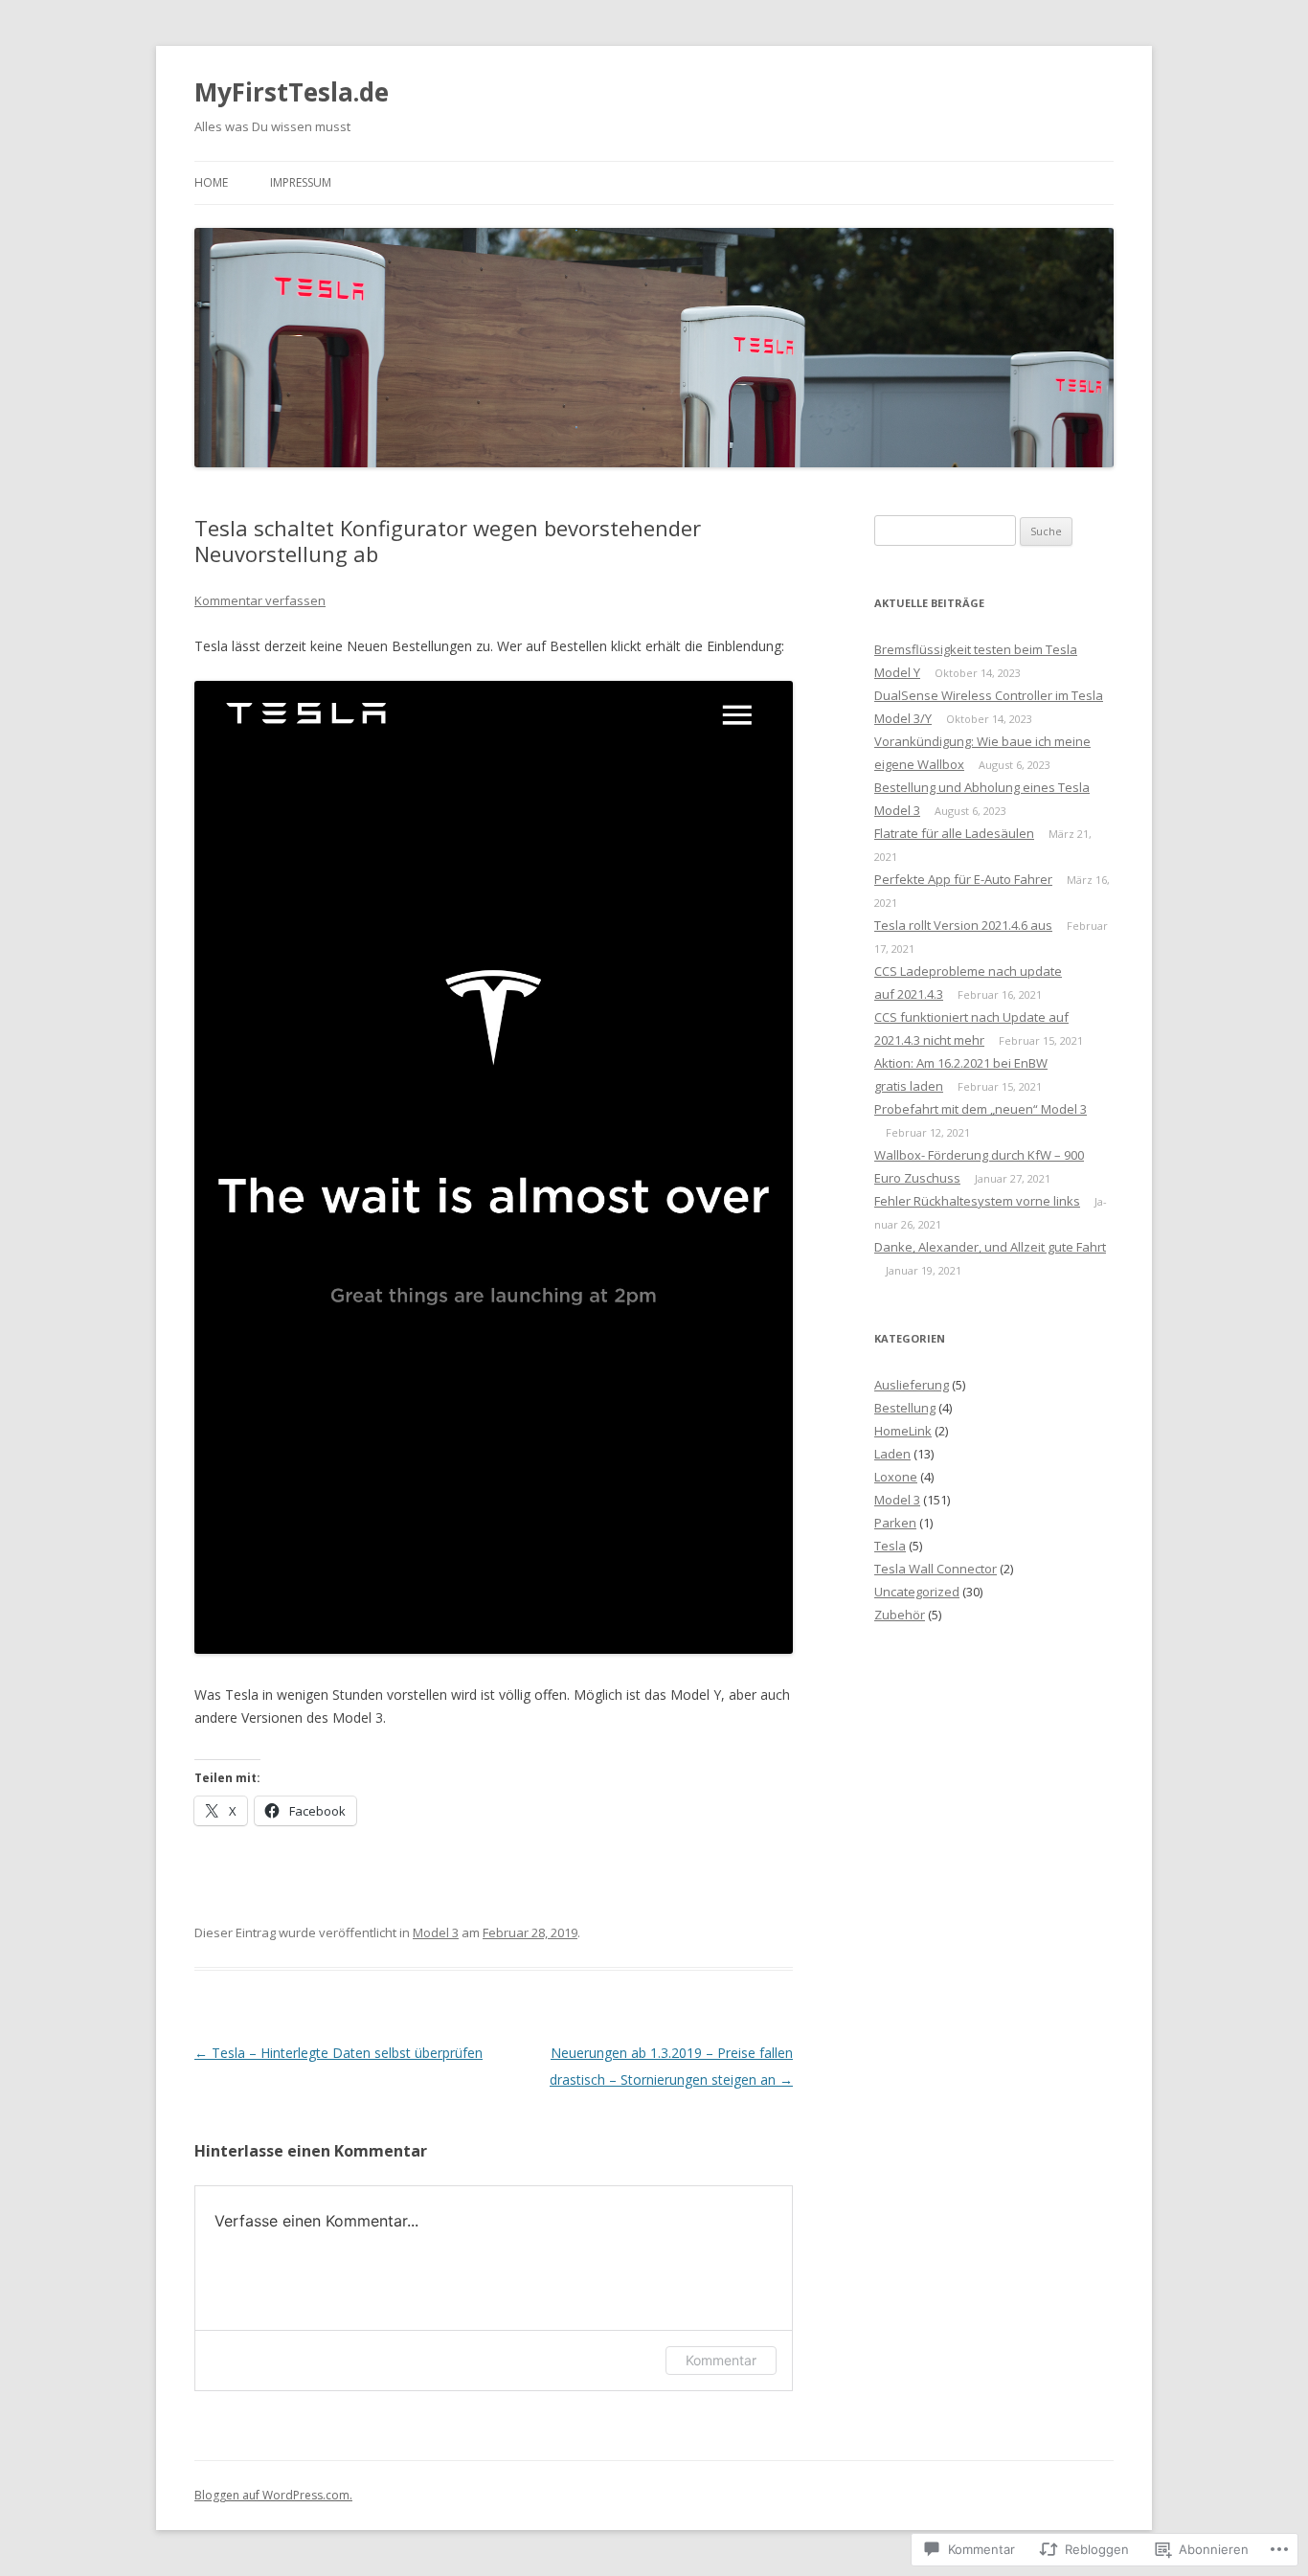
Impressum (301, 182)
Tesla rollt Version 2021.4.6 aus (963, 925)
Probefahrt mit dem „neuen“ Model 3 (981, 1109)
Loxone (896, 1477)
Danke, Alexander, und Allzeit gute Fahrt (990, 1247)
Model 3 (436, 1932)
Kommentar (721, 2360)
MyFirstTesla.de (292, 92)
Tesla (890, 1546)
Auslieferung (912, 1385)
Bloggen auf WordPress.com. (273, 2495)
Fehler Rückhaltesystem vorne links (977, 1201)
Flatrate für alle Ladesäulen (954, 833)
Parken (895, 1523)
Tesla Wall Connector (936, 1569)
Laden (892, 1454)
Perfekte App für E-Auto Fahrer (963, 879)
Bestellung (905, 1408)
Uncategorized (917, 1592)
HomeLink (903, 1431)
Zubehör (900, 1615)
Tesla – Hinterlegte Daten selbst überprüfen (338, 2053)
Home (211, 182)
